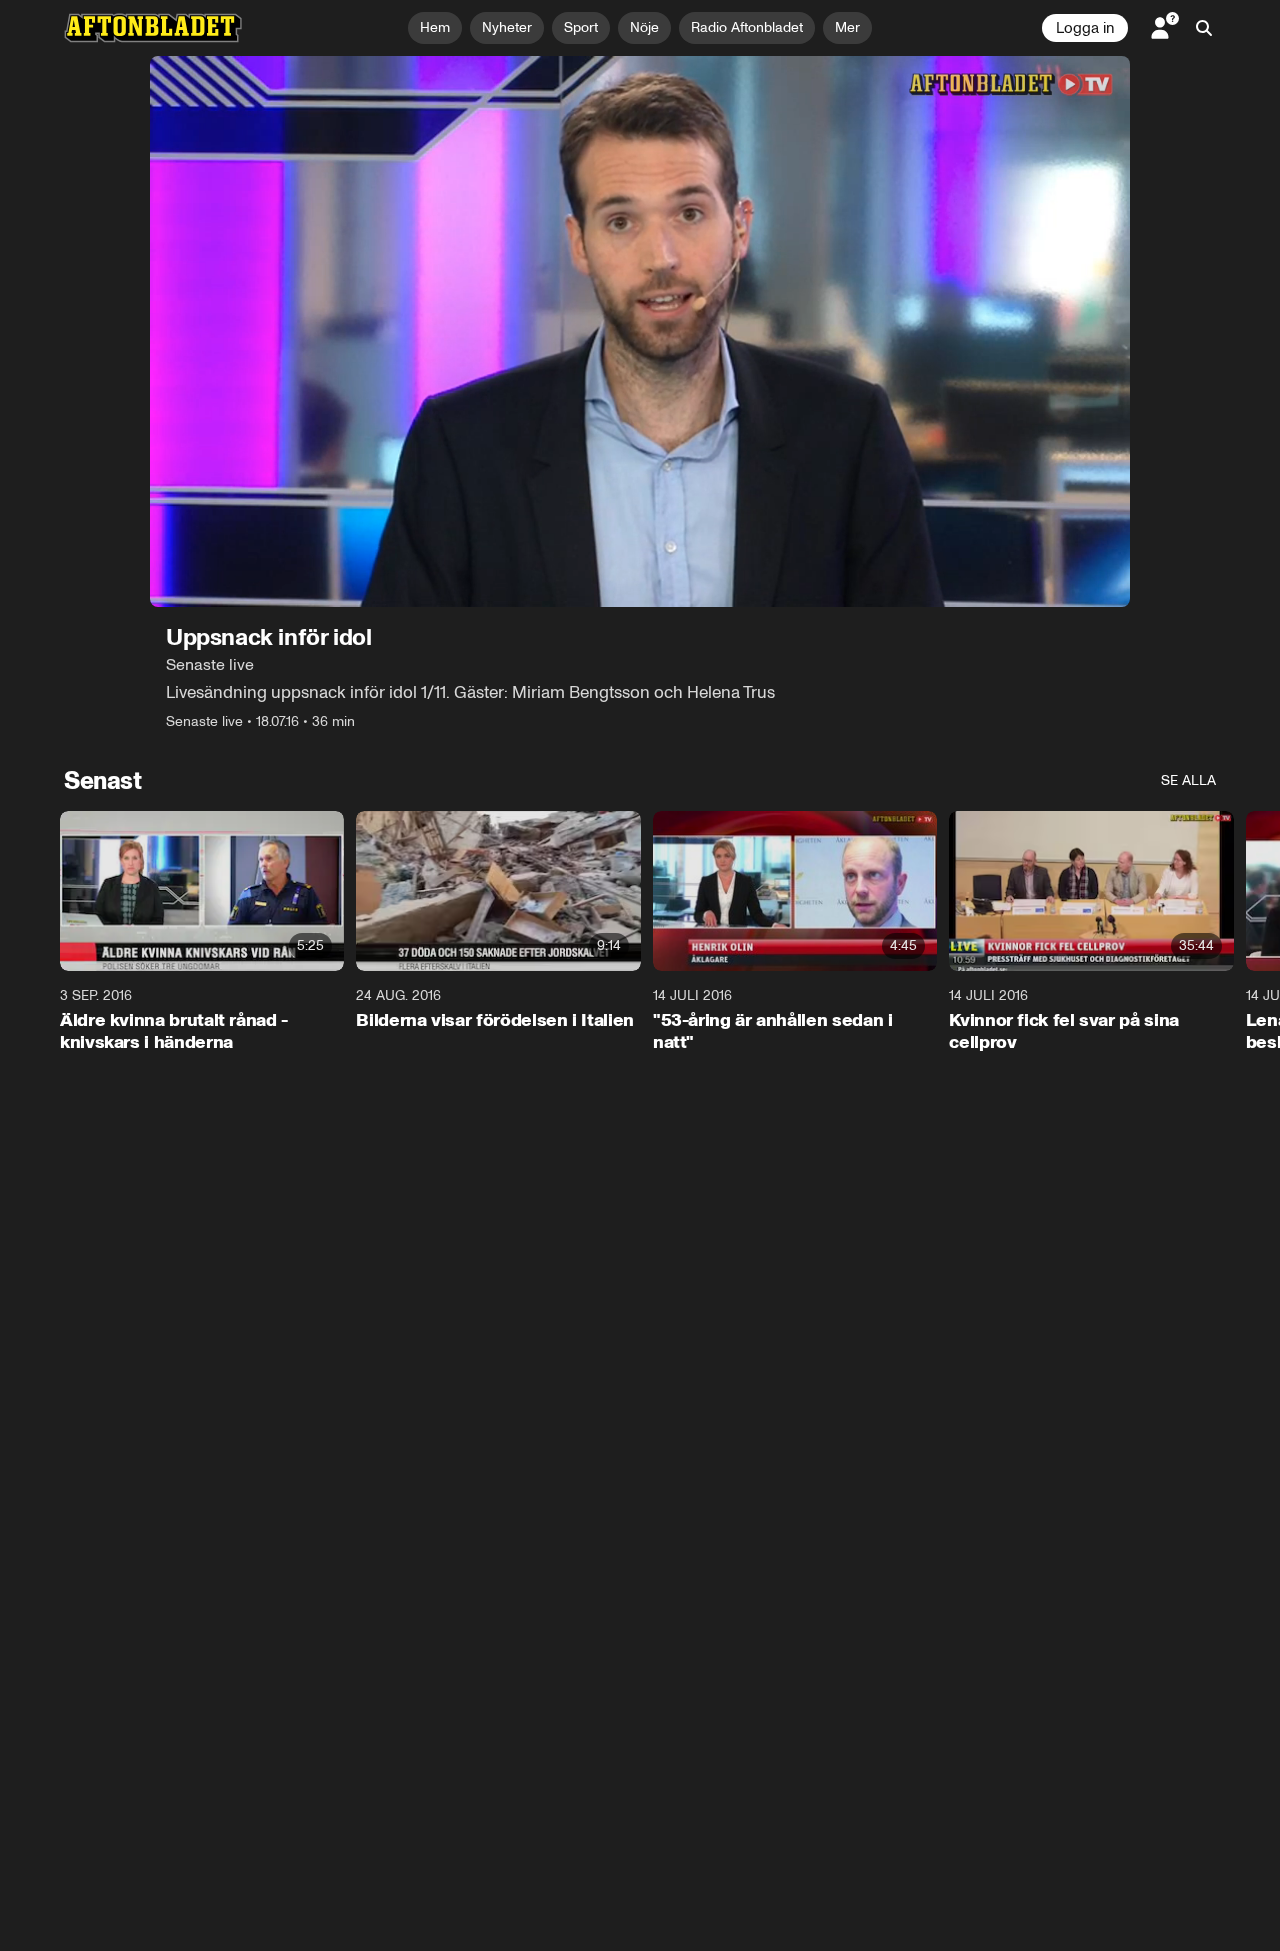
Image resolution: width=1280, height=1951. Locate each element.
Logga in (1085, 28)
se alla (1188, 780)
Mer (847, 27)
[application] (640, 331)
